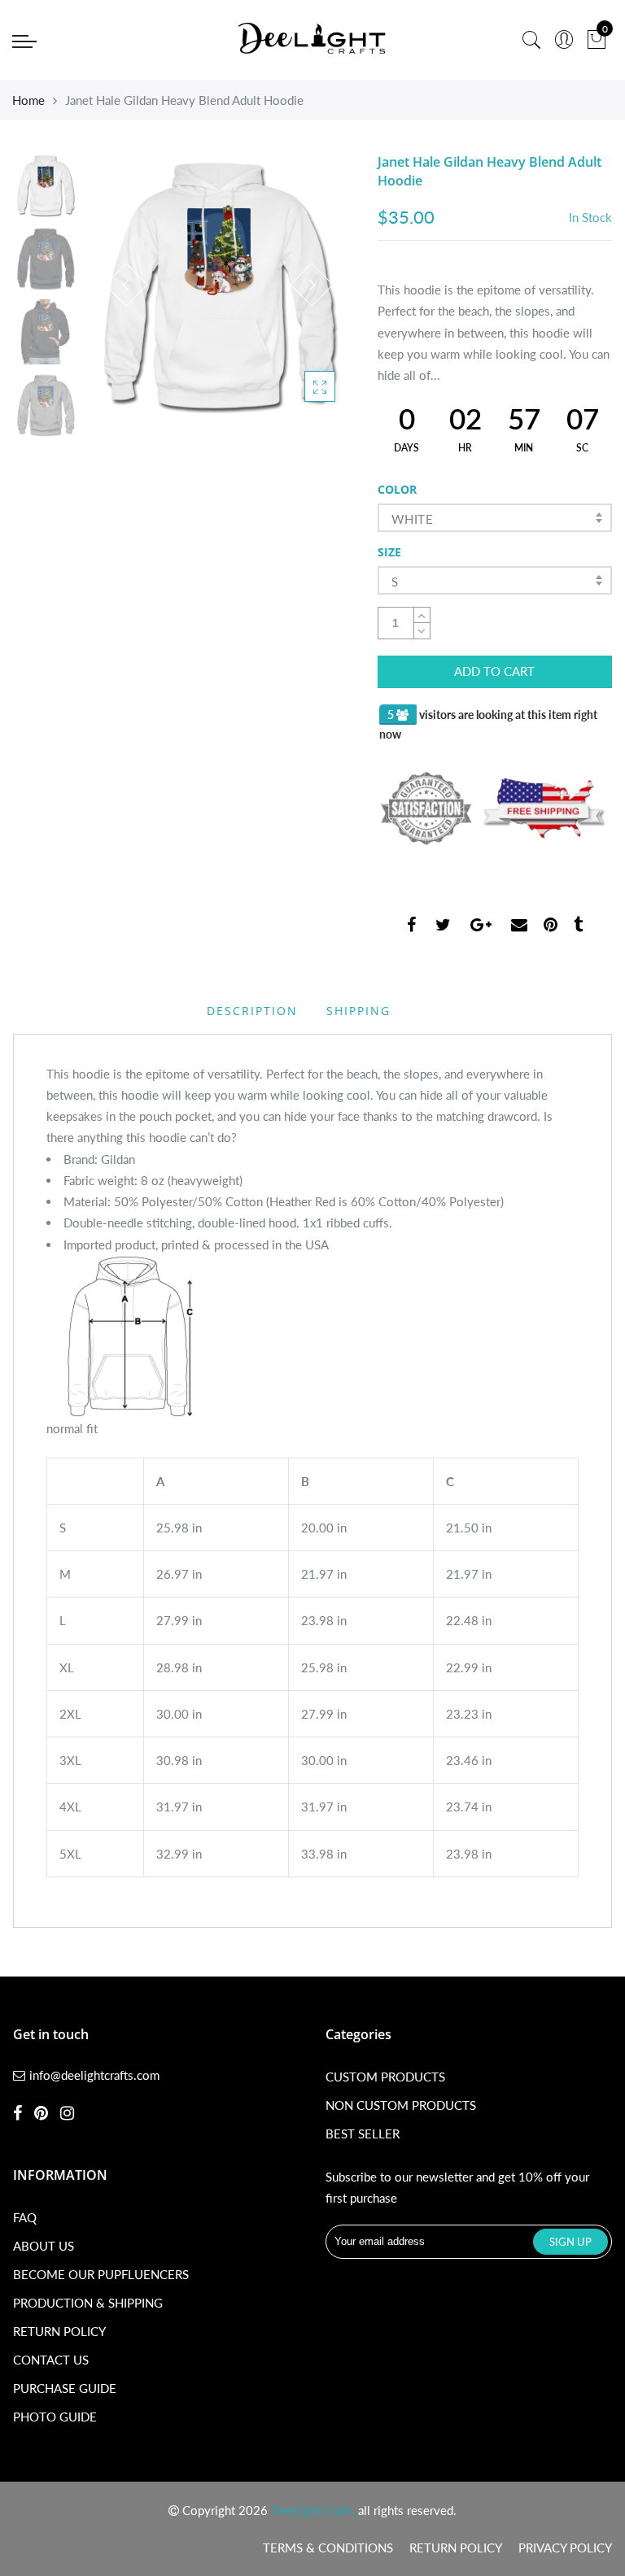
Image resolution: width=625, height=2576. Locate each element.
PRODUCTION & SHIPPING (88, 2303)
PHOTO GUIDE (55, 2417)
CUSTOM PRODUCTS (385, 2077)
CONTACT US (51, 2360)
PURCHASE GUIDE (65, 2388)
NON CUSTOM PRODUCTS (401, 2105)
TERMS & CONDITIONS (328, 2548)
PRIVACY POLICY (565, 2548)
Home (28, 100)
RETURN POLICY (59, 2331)
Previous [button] (126, 285)
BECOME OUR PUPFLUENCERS (101, 2274)
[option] (219, 285)
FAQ (25, 2217)
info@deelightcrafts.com (94, 2075)
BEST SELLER (363, 2134)
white (412, 519)
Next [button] (312, 285)
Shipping (358, 1011)
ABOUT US (44, 2246)
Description (252, 1011)
